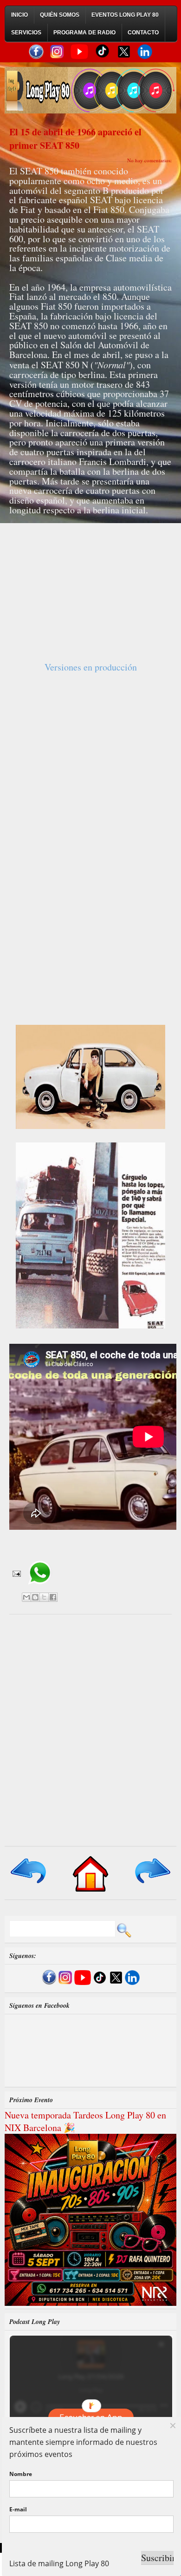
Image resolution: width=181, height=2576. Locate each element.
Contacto (143, 33)
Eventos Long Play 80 (125, 15)
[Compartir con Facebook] (53, 1597)
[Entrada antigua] (152, 1884)
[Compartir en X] (44, 1597)
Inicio (19, 15)
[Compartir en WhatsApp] (40, 1588)
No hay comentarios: (149, 160)
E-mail (18, 2509)
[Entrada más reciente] (29, 1884)
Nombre (21, 2474)
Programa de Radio (84, 33)
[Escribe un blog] (35, 1597)
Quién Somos (60, 15)
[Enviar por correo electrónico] (26, 1597)
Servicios (26, 33)
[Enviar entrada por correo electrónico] (16, 1573)
